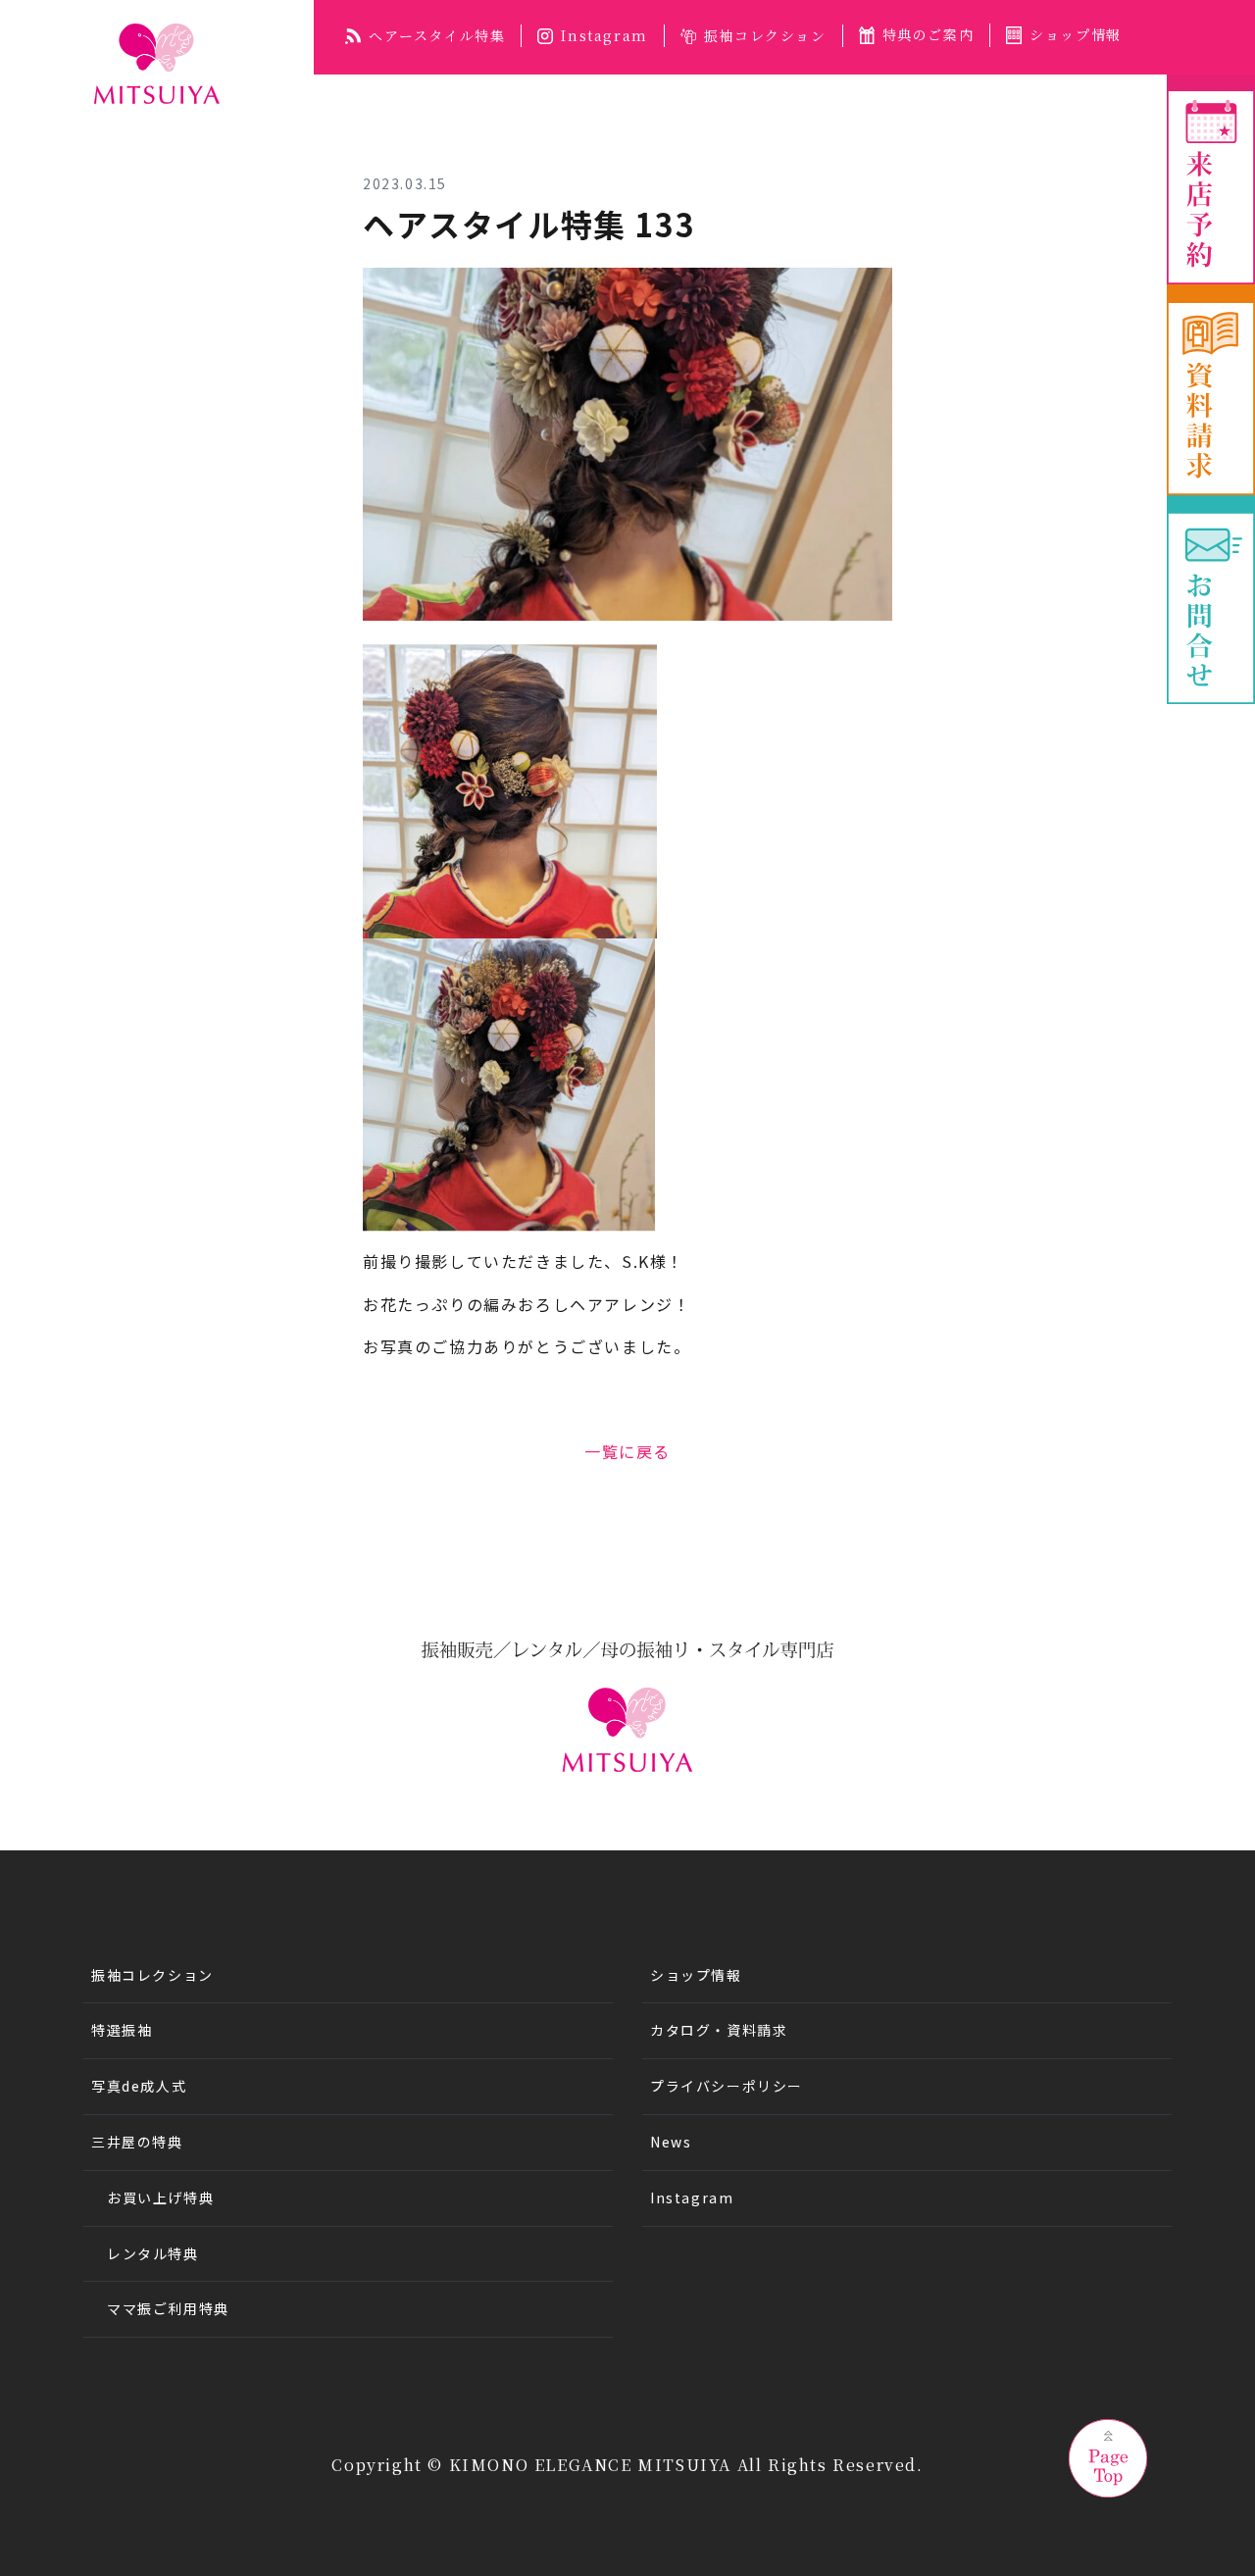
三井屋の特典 (137, 2142)
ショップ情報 (1076, 34)
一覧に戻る (627, 1451)
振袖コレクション (765, 35)
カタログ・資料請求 (719, 2030)
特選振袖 (122, 2030)
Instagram (604, 35)
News (671, 2142)
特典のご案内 (929, 34)
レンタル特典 (153, 2253)
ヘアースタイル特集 (437, 35)
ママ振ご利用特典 (168, 2308)
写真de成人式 (139, 2086)
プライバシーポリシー (727, 2086)
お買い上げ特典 (160, 2197)
